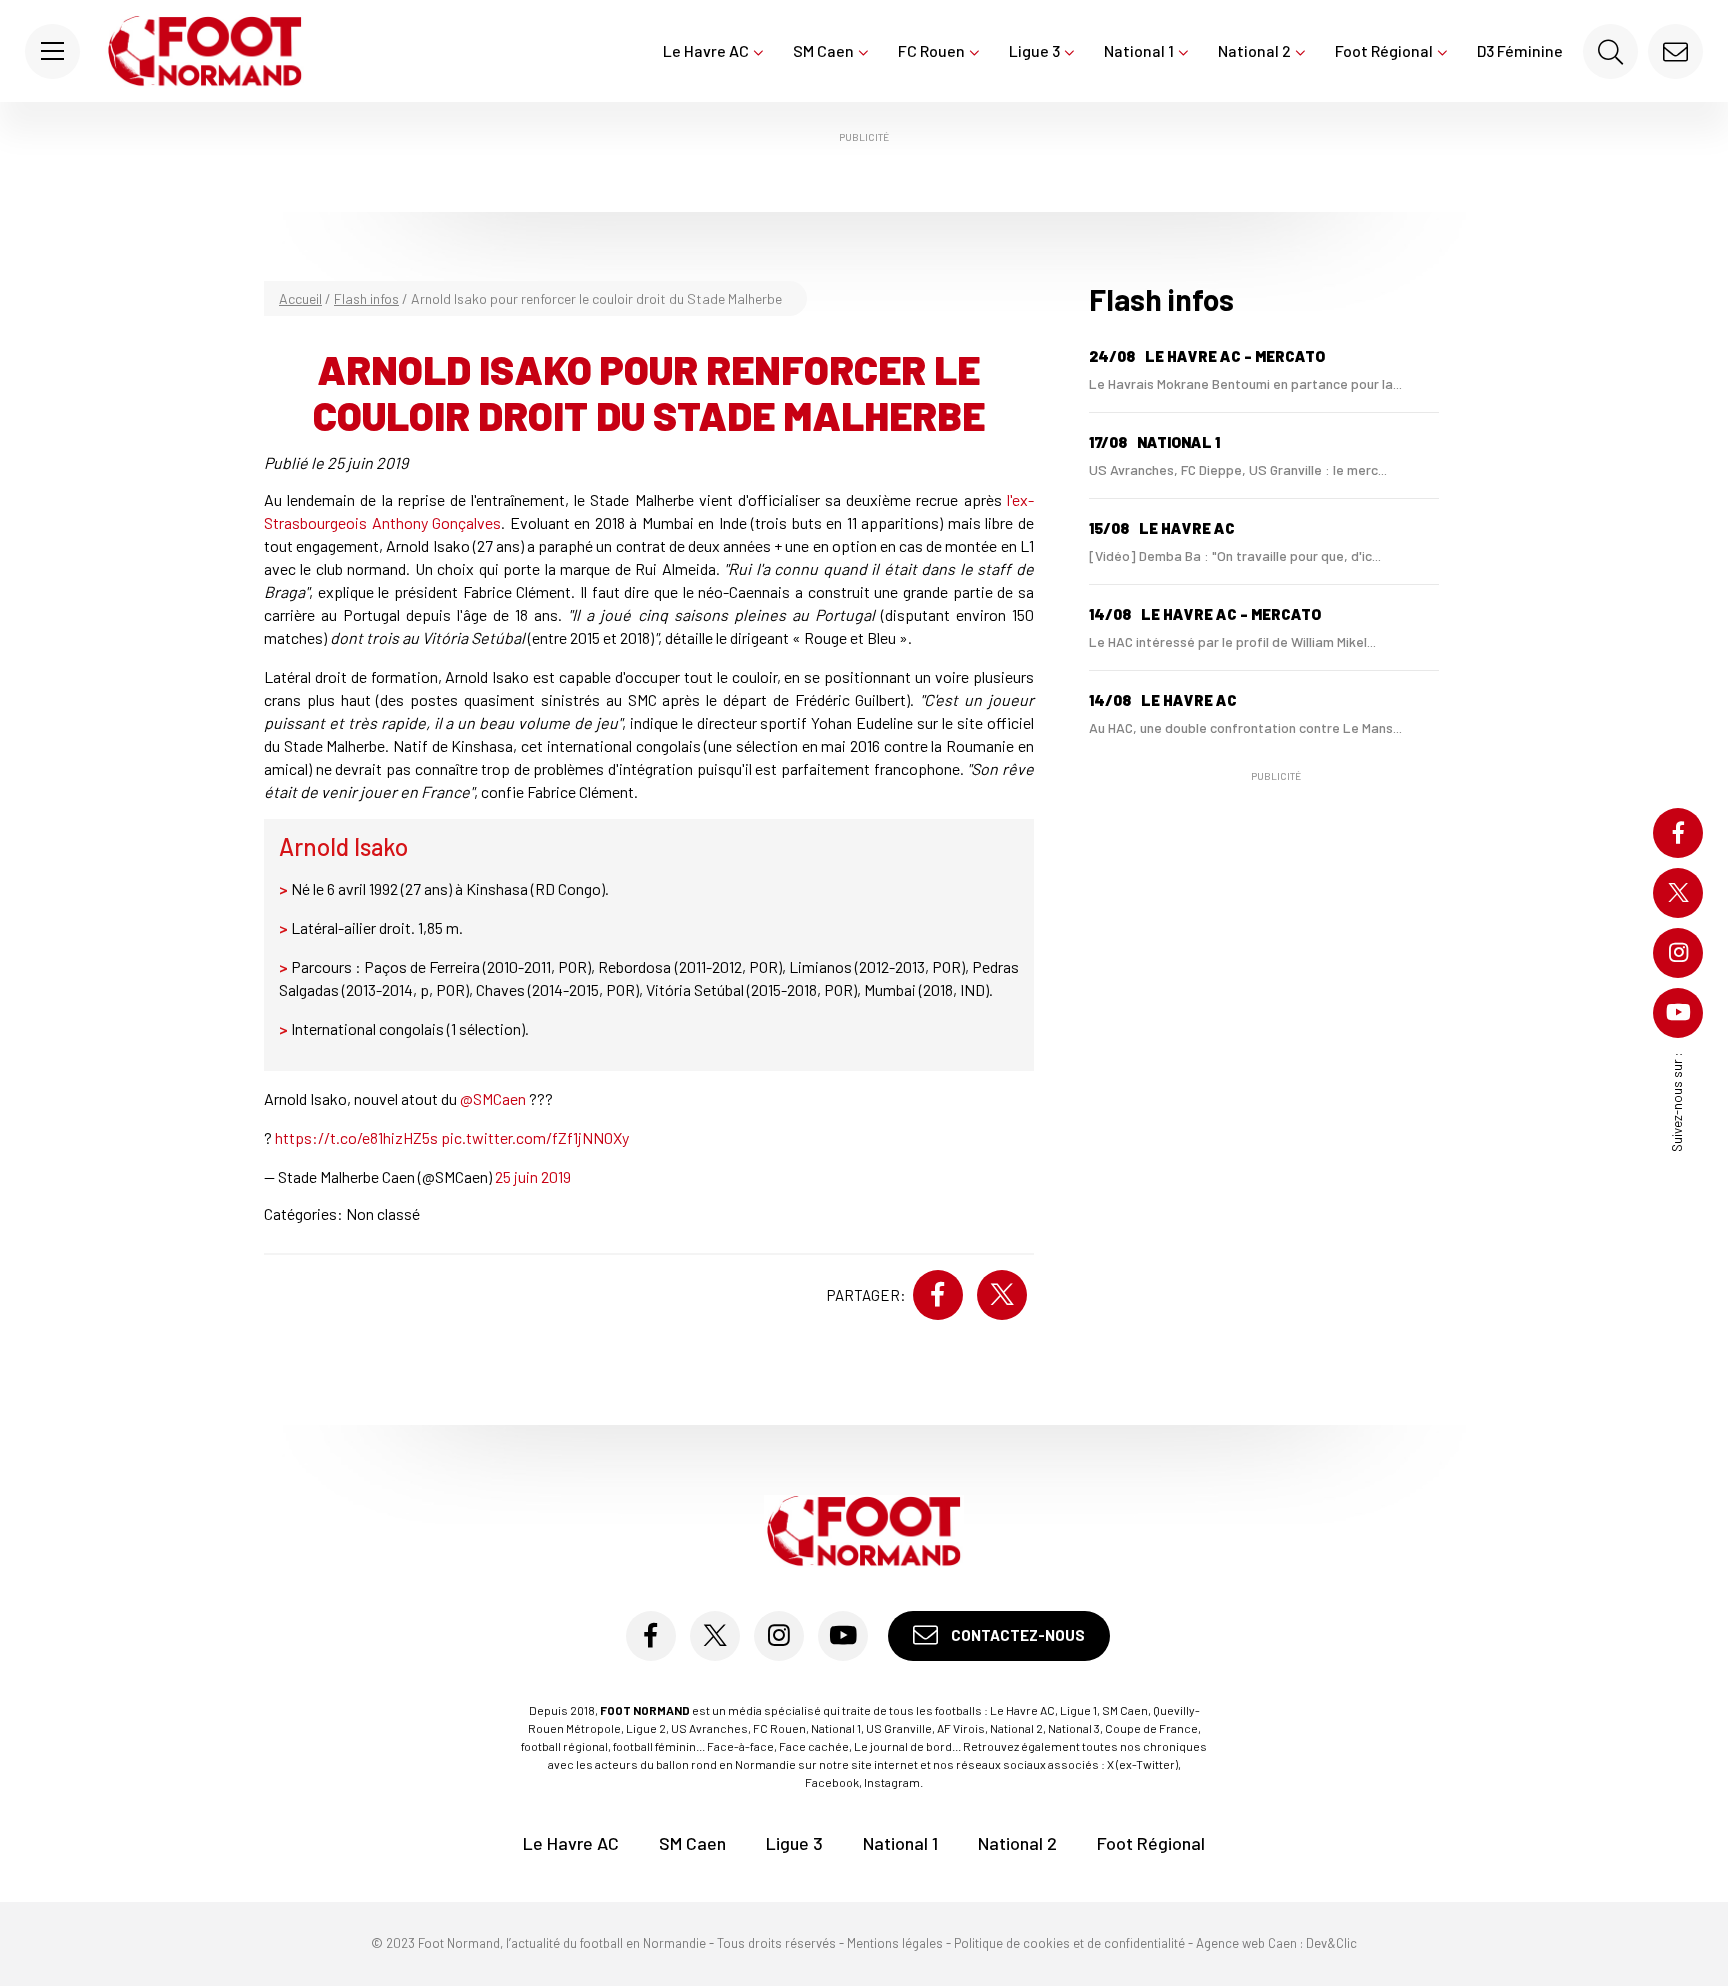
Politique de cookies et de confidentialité (1069, 1943)
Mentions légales (895, 1943)
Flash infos (366, 298)
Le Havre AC (706, 50)
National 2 (1254, 50)
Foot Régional (1384, 50)
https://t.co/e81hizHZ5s (356, 1137)
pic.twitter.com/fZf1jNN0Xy (535, 1137)
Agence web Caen (1246, 1943)
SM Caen (823, 50)
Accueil (300, 298)
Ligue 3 (1034, 50)
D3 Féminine (1520, 50)
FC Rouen (931, 50)
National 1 (1139, 50)
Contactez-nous (1016, 1635)
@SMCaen (493, 1098)
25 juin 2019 (533, 1176)
